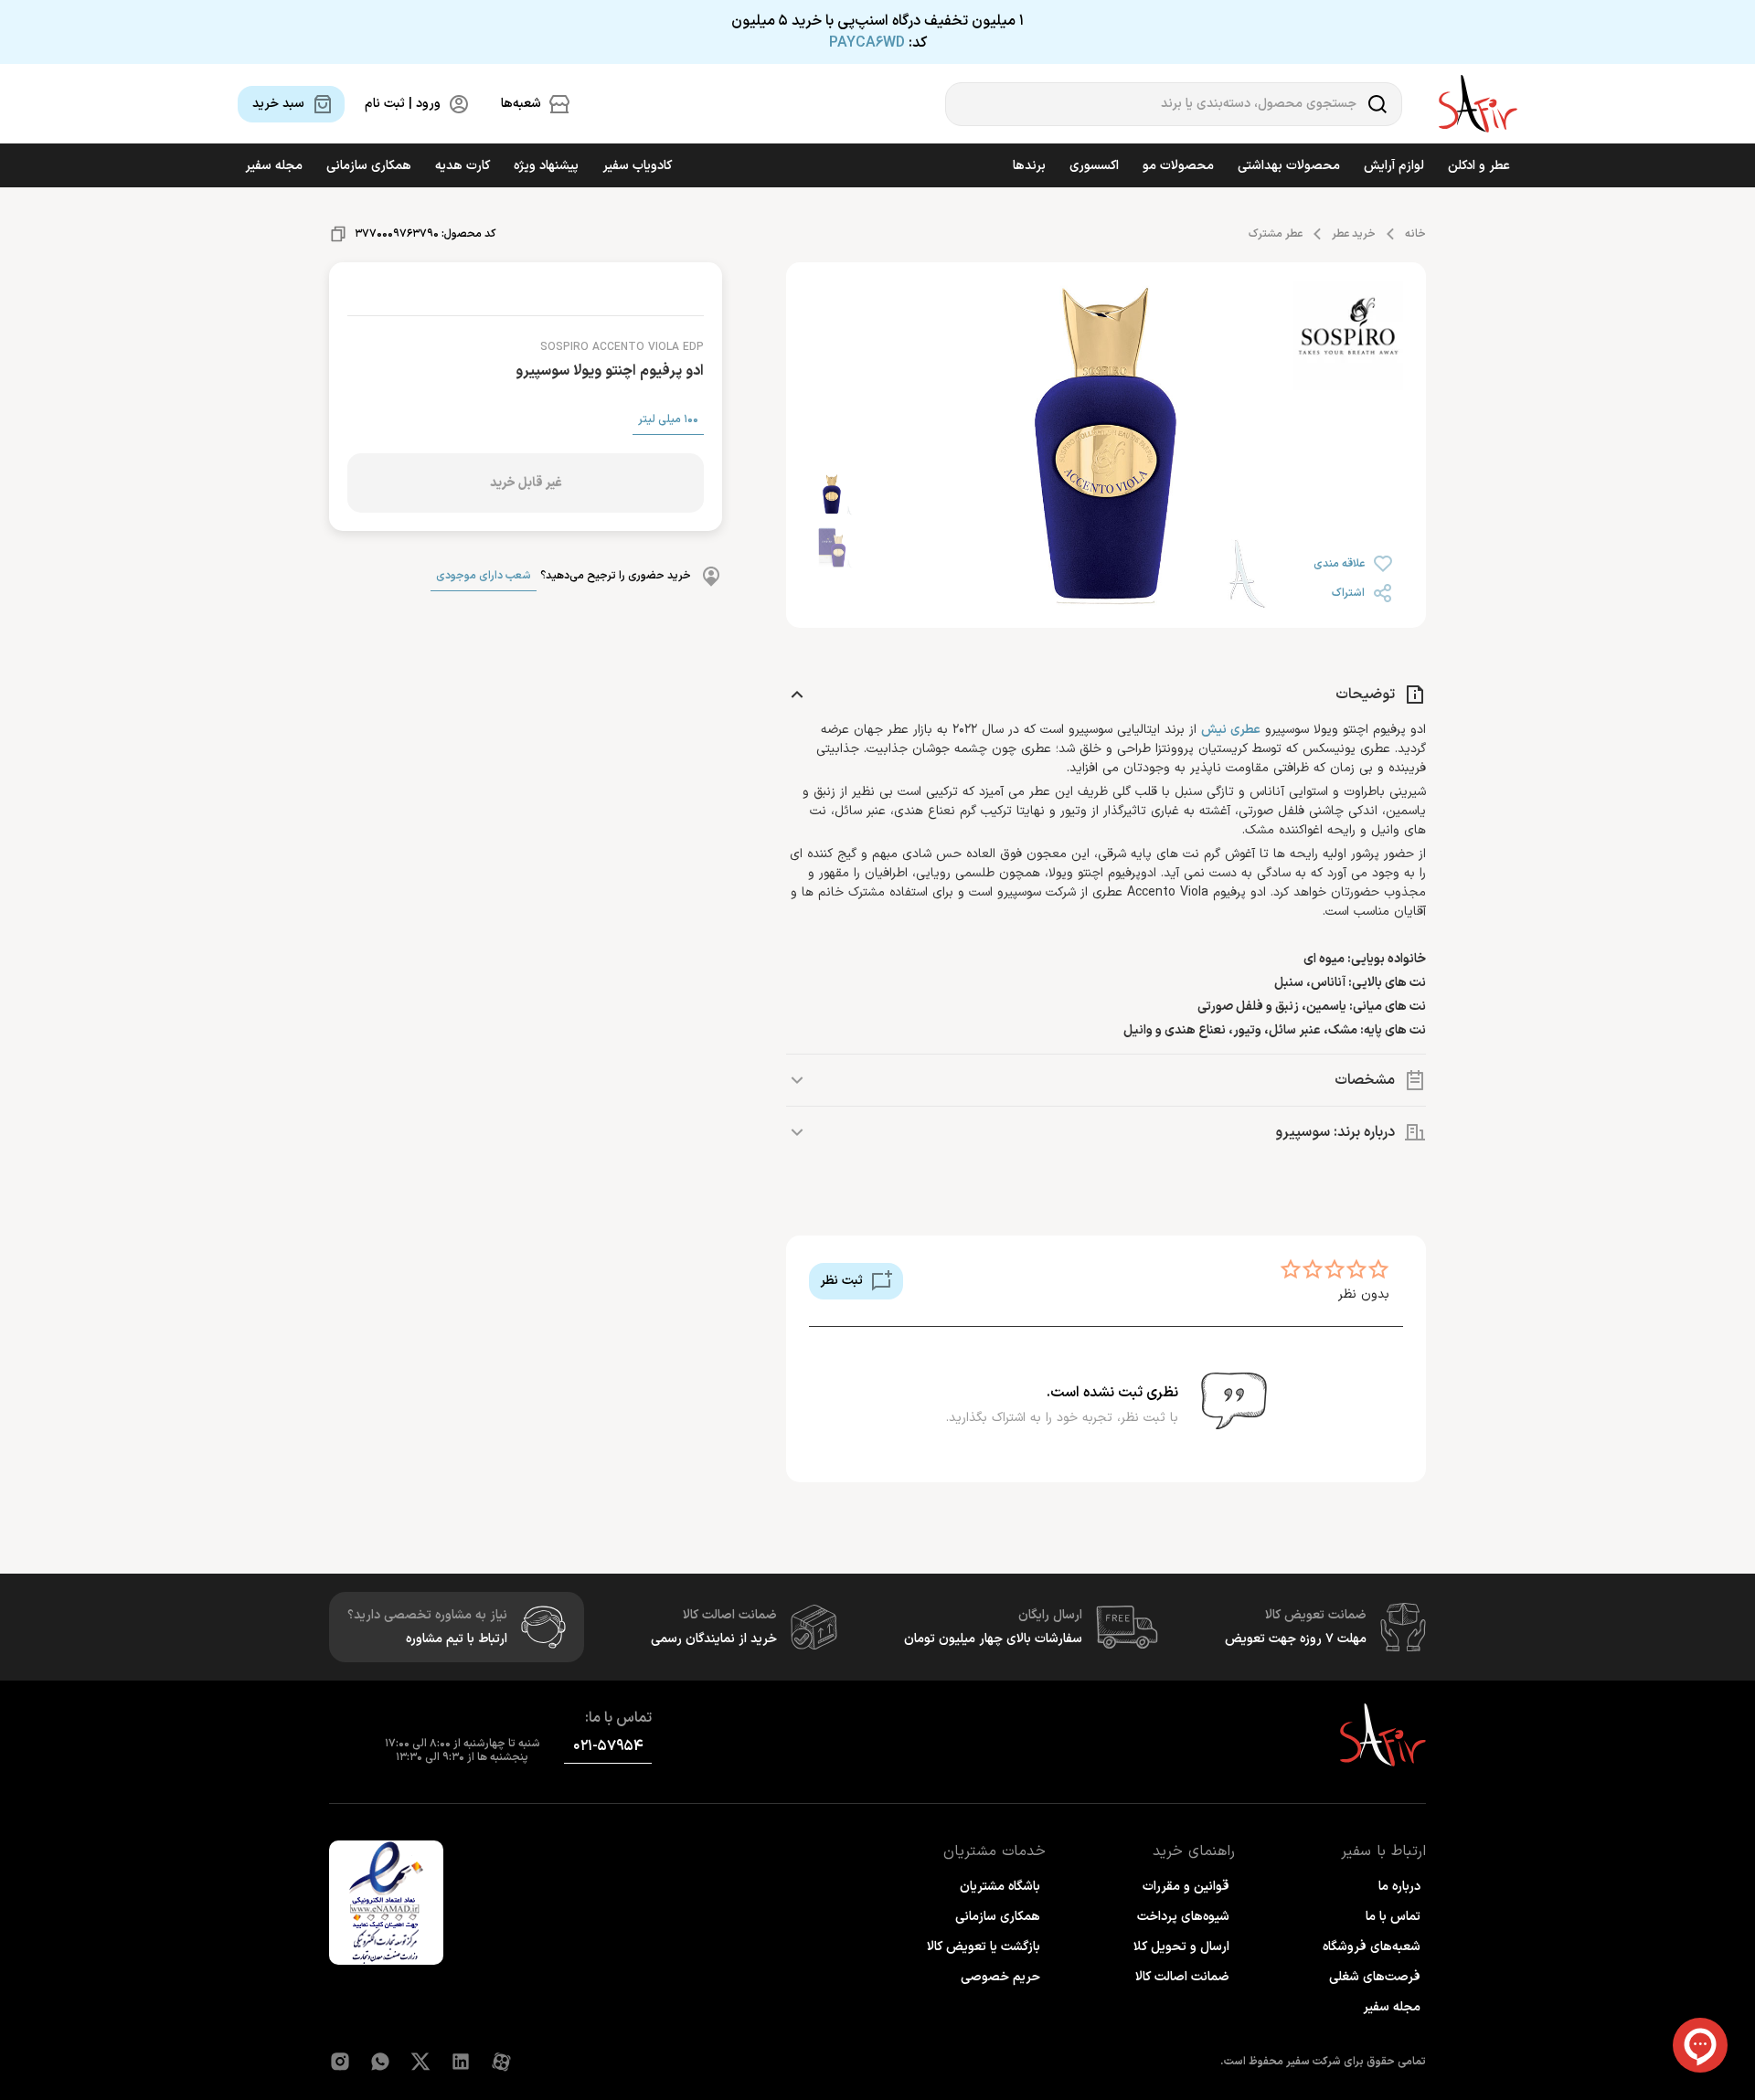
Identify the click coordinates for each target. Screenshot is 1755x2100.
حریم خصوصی (1000, 1977)
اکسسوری (1094, 166)
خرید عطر (1354, 234)
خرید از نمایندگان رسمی (714, 1639)
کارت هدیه (463, 166)
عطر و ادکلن (1479, 166)
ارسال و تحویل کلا (1181, 1947)
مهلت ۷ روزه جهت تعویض (1296, 1639)
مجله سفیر (274, 166)
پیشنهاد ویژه (546, 166)
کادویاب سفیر (637, 166)
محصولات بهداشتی (1289, 166)
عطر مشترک (1276, 234)
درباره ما (1399, 1887)
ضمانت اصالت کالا (1182, 1977)
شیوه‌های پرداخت (1183, 1917)
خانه (1415, 234)
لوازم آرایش (1394, 166)
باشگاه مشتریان (1000, 1887)
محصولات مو (1178, 166)
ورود (271, 2047)
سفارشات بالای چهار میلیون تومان (993, 1639)
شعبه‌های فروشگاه (1372, 1947)
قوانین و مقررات (1186, 1887)
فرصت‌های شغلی (1375, 1977)
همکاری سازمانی (369, 166)
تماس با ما (1393, 1917)
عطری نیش (1231, 730)
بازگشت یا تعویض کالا (984, 1947)
